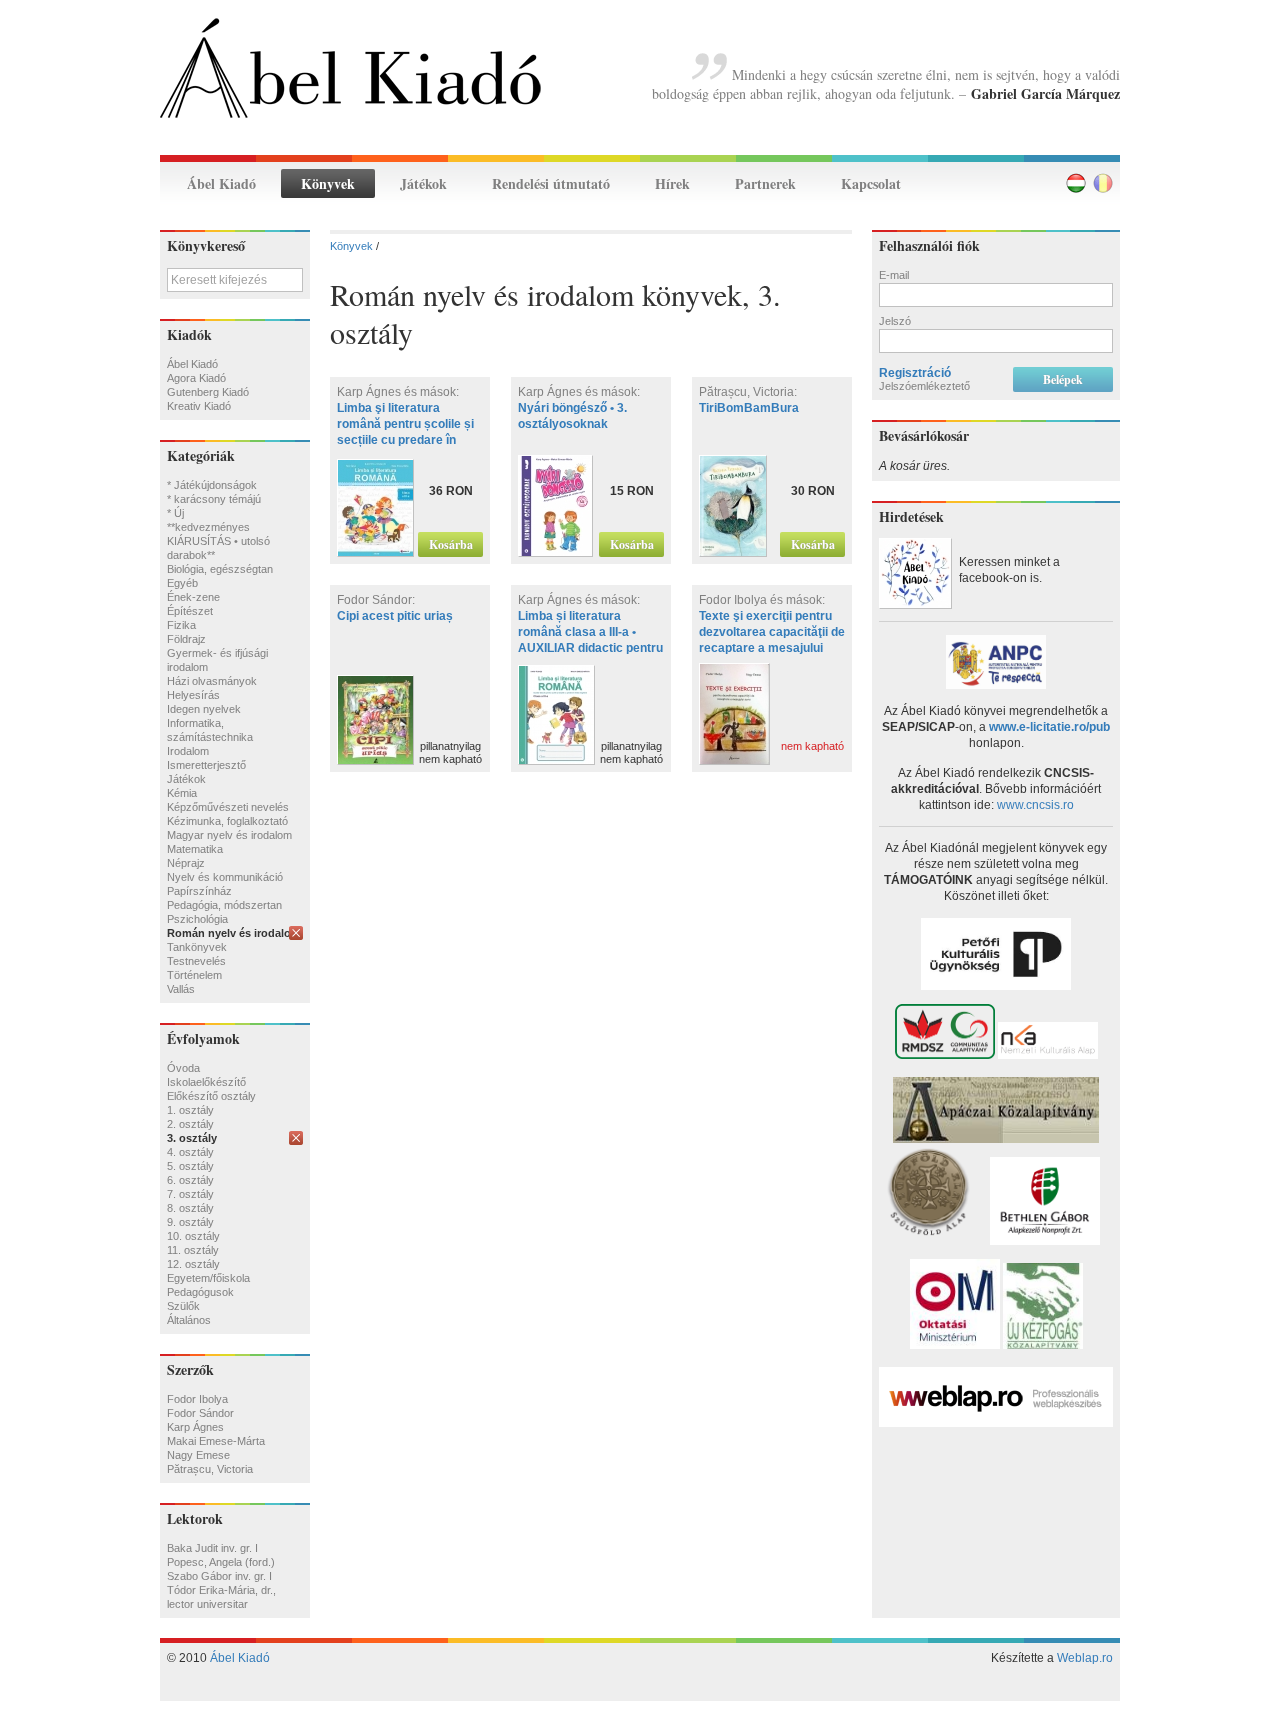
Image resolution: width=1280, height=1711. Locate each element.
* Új (175, 513)
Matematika (195, 849)
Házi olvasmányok (212, 681)
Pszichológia (197, 919)
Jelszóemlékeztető (924, 386)
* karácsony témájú (214, 499)
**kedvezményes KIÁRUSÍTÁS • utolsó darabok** (218, 541)
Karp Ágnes (195, 1427)
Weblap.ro (1085, 1658)
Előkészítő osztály (211, 1096)
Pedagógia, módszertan (224, 905)
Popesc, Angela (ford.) (221, 1562)
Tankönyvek (197, 947)
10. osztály (193, 1236)
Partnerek (765, 183)
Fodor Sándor (200, 1413)
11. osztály (193, 1250)
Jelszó (895, 321)
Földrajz (186, 639)
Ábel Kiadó (221, 183)
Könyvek (328, 183)
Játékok (423, 183)
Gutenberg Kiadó (208, 392)
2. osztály (190, 1124)
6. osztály (190, 1180)
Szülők (183, 1306)
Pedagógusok (200, 1292)
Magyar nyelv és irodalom (229, 835)
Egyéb (182, 583)
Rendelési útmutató (551, 183)
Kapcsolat (871, 183)
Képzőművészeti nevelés (228, 807)
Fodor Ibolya (197, 1399)
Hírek (672, 183)
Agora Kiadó (196, 378)
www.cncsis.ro (1035, 805)
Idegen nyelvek (204, 709)
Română (1103, 183)
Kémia (182, 793)
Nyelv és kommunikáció (225, 877)
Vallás (181, 989)
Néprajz (186, 863)
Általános (189, 1320)
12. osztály (193, 1264)
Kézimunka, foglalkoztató (227, 821)
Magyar (1076, 183)
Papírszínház (199, 891)
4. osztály (190, 1152)
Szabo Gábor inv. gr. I (219, 1576)
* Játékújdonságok (212, 485)
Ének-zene (193, 597)
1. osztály (190, 1110)
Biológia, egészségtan (220, 569)
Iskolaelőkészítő (206, 1082)
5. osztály (190, 1166)
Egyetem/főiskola (208, 1278)
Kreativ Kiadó (199, 406)
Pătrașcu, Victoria (210, 1469)
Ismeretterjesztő (206, 765)
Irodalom (188, 751)
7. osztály (190, 1194)
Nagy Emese (198, 1455)
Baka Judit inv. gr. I (212, 1548)
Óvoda (183, 1068)
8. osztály (190, 1208)
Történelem (194, 975)
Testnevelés (196, 961)
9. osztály (190, 1222)
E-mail (894, 275)
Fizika (181, 625)
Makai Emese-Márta (216, 1441)
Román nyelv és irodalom (234, 933)
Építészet (190, 611)
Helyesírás (193, 695)
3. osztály (192, 1138)
